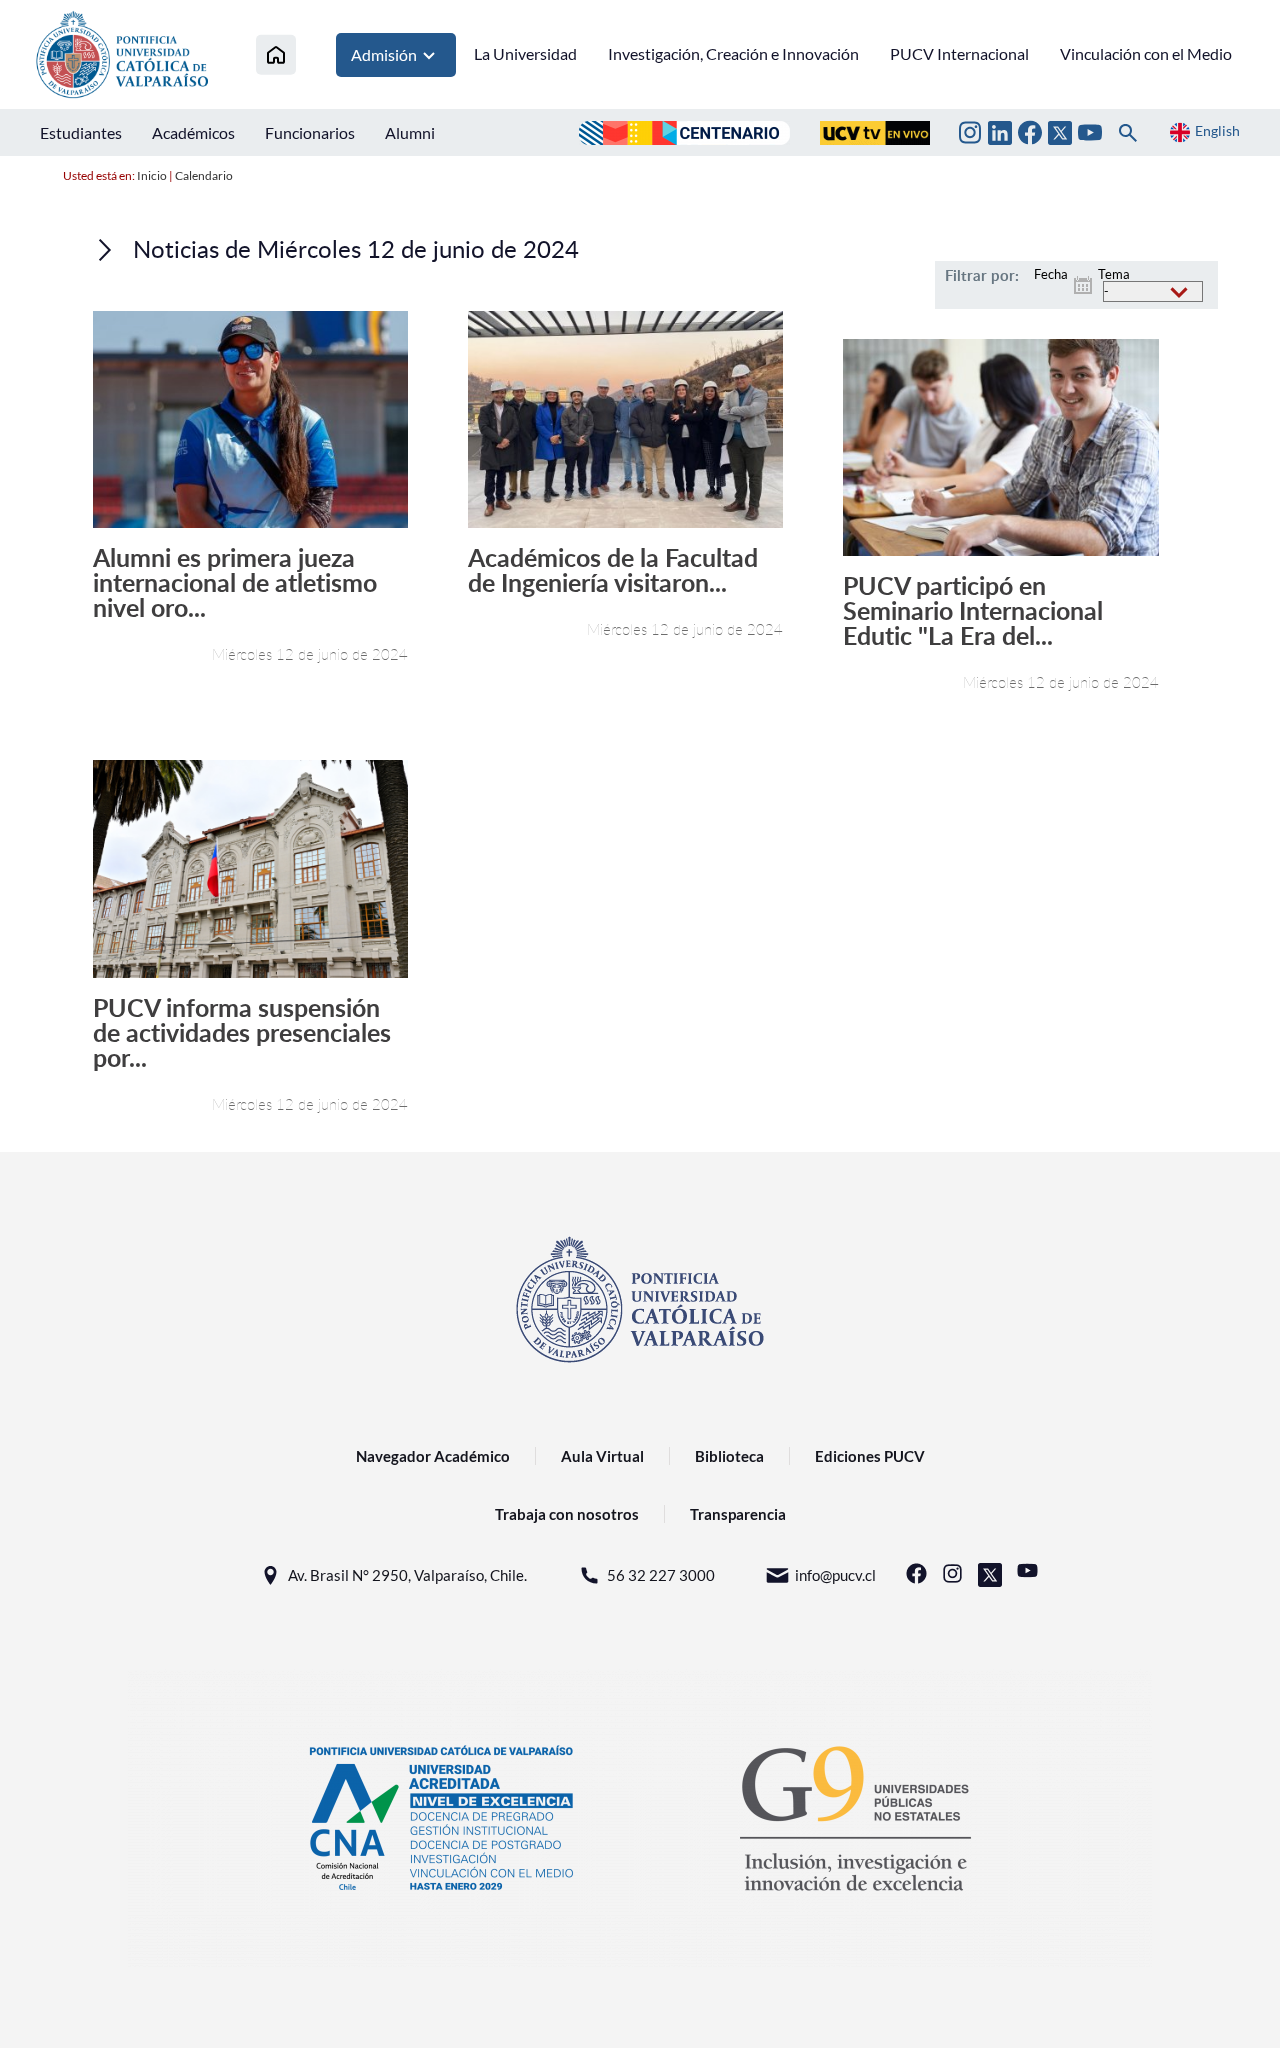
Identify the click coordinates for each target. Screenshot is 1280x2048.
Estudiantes (81, 132)
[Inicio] (276, 54)
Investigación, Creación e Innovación (733, 53)
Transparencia (738, 1514)
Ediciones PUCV (870, 1456)
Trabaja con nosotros (567, 1514)
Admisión (384, 54)
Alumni (410, 132)
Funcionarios (310, 132)
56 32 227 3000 (661, 1575)
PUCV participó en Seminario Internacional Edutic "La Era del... (973, 610)
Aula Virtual (602, 1456)
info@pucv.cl (835, 1575)
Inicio (152, 175)
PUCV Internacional (959, 53)
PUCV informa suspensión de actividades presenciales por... (242, 1032)
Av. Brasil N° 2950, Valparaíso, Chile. (407, 1575)
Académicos (193, 132)
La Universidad (525, 53)
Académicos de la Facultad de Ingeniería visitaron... (613, 570)
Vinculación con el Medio (1146, 53)
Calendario (204, 175)
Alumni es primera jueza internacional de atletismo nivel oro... (235, 582)
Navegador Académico (433, 1456)
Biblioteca (729, 1456)
